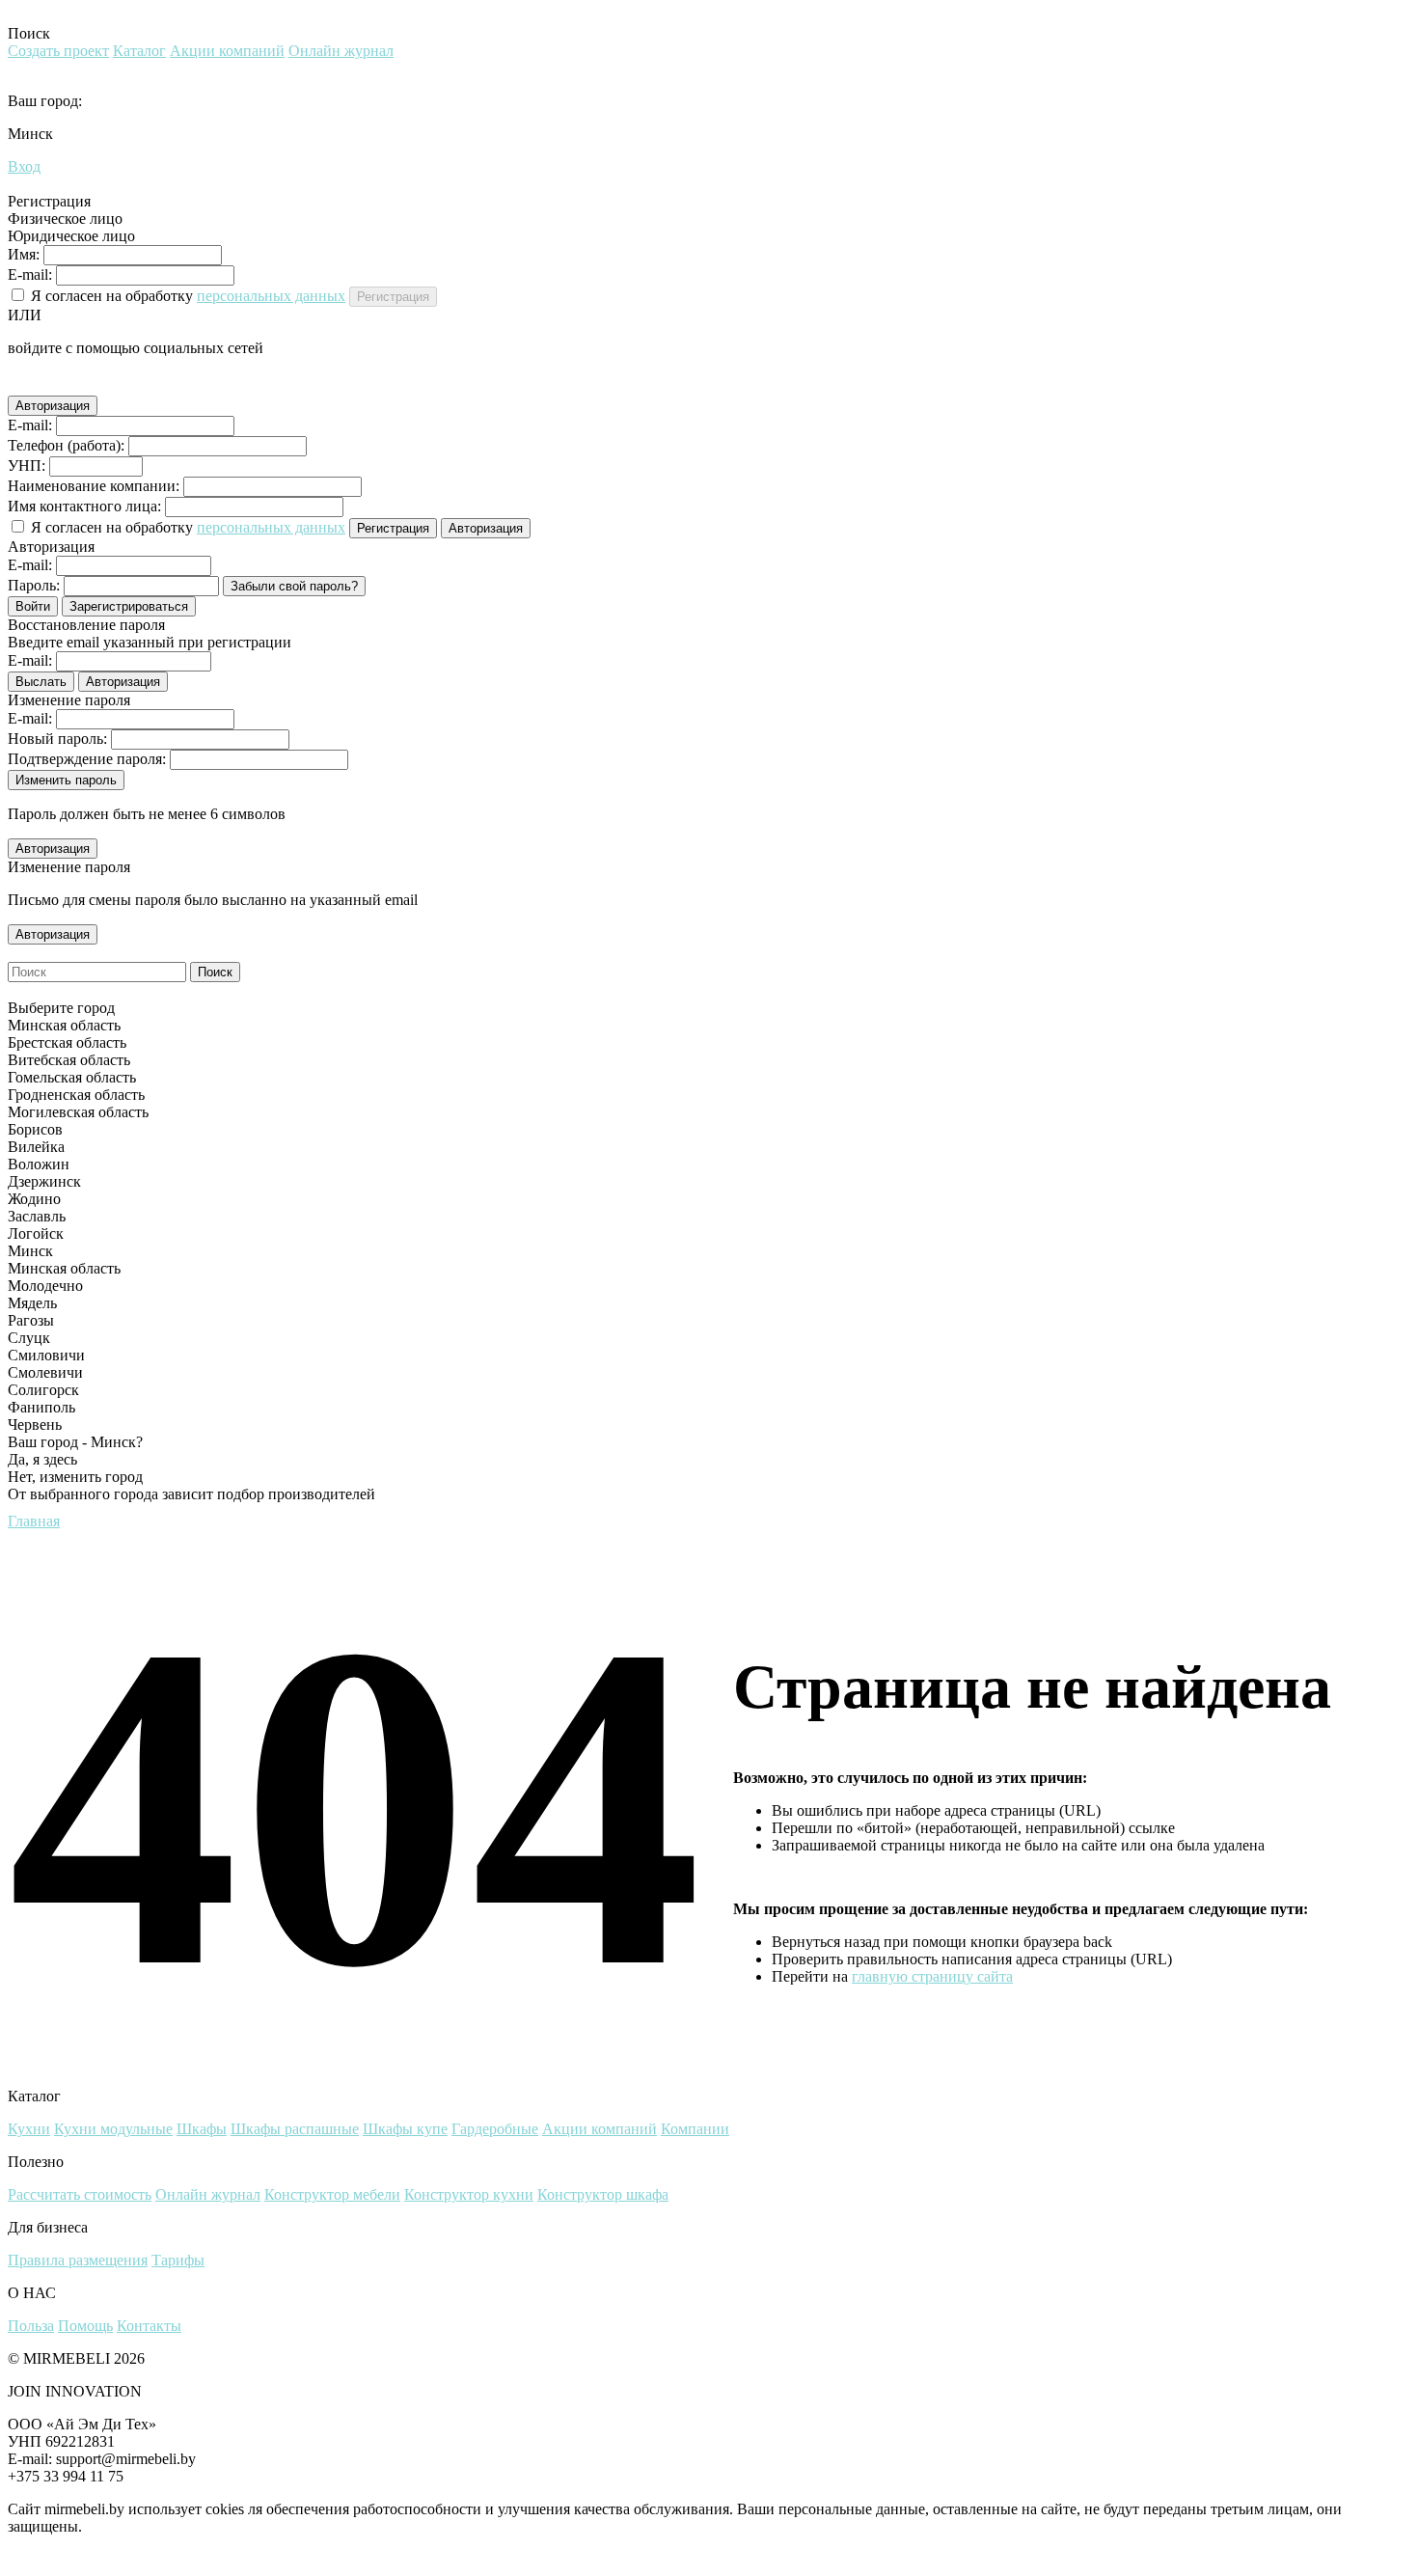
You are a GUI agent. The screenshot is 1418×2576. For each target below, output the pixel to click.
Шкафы (202, 2129)
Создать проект (58, 51)
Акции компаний (227, 51)
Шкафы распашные (295, 2129)
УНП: (27, 466)
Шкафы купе (405, 2129)
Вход (24, 166)
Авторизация (53, 406)
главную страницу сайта (932, 1976)
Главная (34, 1521)
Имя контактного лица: (84, 506)
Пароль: (34, 585)
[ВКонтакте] (46, 384)
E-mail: (30, 274)
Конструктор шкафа (603, 2194)
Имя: (24, 254)
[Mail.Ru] (73, 384)
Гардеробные (495, 2129)
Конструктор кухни (469, 2194)
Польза (31, 2326)
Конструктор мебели (332, 2194)
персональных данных (271, 296)
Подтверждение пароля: (87, 759)
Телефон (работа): (66, 445)
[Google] (19, 384)
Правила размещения (78, 2260)
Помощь (85, 2326)
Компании (695, 2129)
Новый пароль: (57, 739)
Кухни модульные (113, 2129)
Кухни (29, 2129)
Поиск (215, 972)
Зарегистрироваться (129, 606)
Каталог (139, 51)
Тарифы (178, 2260)
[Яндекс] (100, 384)
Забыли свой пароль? (294, 586)
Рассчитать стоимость (80, 2194)
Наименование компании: (94, 486)
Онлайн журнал (341, 51)
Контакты (149, 2326)
